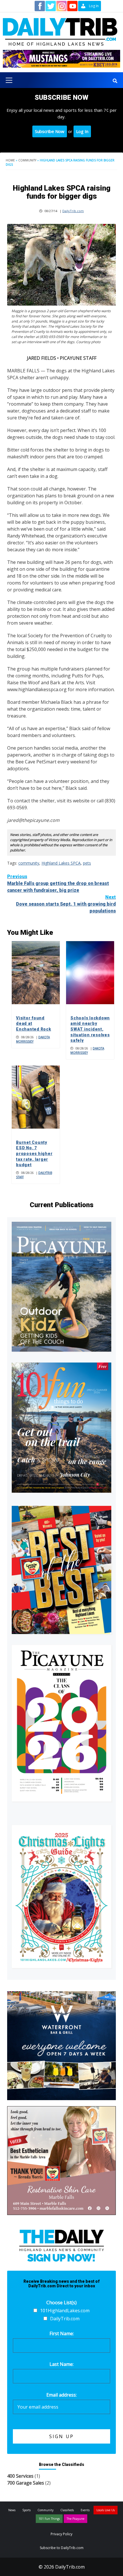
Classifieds (67, 2510)
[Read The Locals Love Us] (61, 1570)
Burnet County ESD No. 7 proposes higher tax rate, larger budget (34, 1154)
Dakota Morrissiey (33, 1039)
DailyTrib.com (73, 211)
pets (87, 863)
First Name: (62, 2333)
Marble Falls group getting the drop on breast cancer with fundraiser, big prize (58, 883)
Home (10, 160)
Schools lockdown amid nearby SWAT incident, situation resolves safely (90, 1029)
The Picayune (76, 2519)
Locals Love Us (106, 2510)
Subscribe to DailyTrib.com (62, 2548)
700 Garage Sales (26, 2483)
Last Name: (61, 2364)
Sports (26, 2510)
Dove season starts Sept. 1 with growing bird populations (66, 904)
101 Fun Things (49, 2519)
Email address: (61, 2395)
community (29, 863)
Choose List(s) (61, 2303)
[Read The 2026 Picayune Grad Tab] (61, 1723)
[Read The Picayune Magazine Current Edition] (61, 1287)
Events (85, 2510)
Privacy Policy (61, 2534)
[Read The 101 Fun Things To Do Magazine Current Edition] (61, 1428)
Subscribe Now (50, 131)
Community (27, 160)
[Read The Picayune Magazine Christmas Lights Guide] (61, 1896)
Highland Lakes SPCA (61, 863)
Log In (82, 131)
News (12, 2510)
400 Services (20, 2476)
